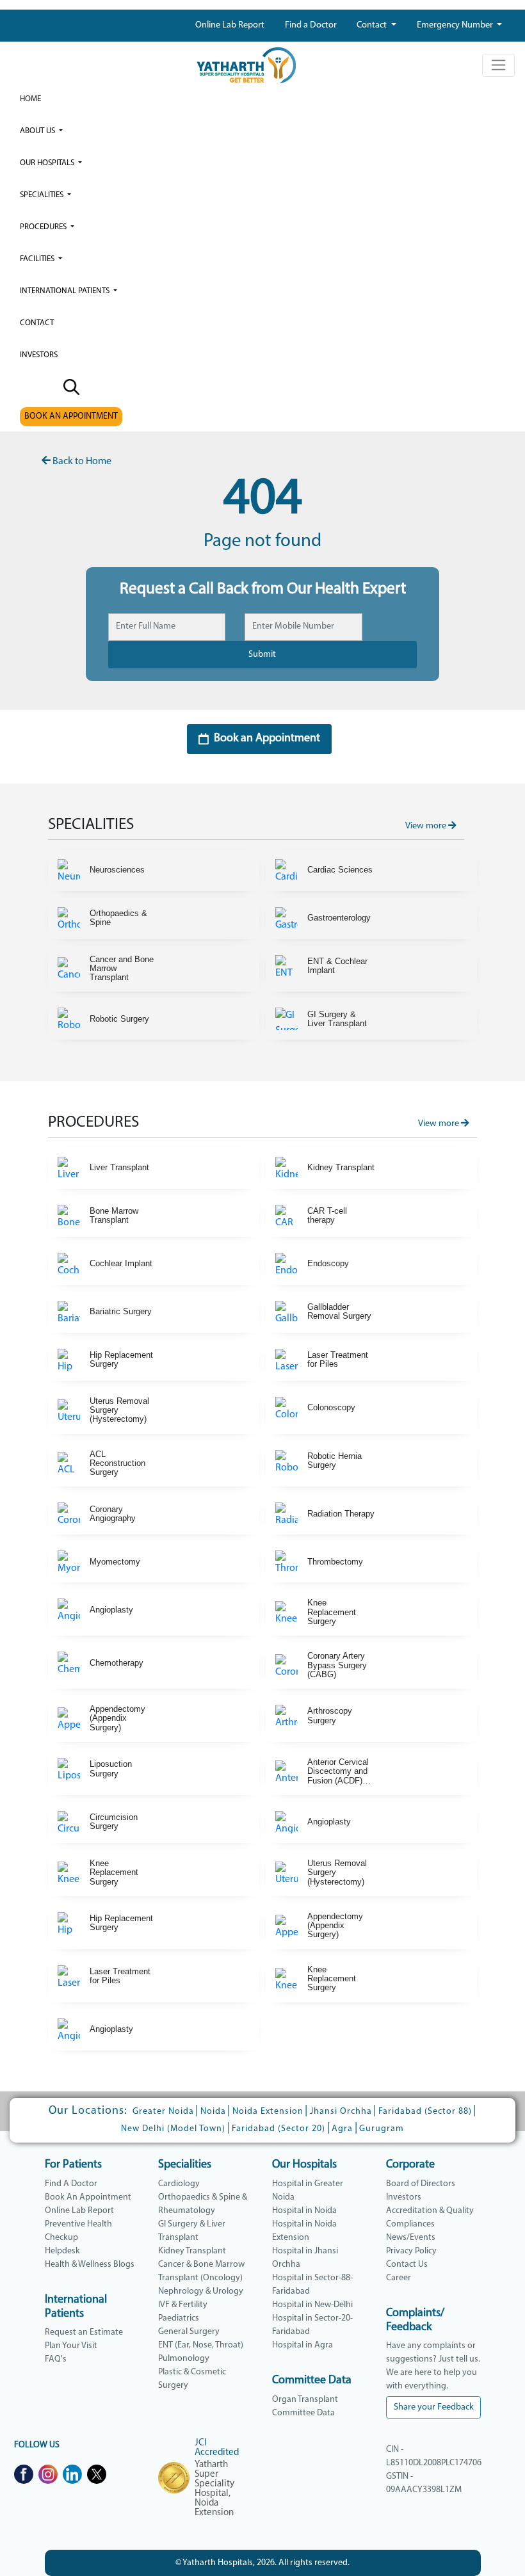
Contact (373, 25)
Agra (342, 2129)
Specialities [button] (43, 195)
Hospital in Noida (304, 2211)
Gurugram (382, 2129)
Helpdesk (62, 2251)
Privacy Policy (411, 2251)
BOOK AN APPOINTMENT (71, 416)
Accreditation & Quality (430, 2211)
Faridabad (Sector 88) (425, 2112)
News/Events (411, 2238)
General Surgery (189, 2332)
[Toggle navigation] (498, 65)
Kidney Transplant (192, 2251)
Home (30, 99)
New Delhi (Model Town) (173, 2129)
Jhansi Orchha (341, 2112)
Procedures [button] (44, 227)
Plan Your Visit (71, 2346)
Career (399, 2278)
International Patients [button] (66, 291)
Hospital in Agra (303, 2345)
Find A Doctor (71, 2184)
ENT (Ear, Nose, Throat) (201, 2345)
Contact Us (407, 2265)
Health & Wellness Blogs (90, 2265)
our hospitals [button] (48, 163)
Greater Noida (163, 2112)
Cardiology (179, 2184)
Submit (262, 655)
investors (39, 355)
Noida (213, 2112)
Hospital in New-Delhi (312, 2305)
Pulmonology (184, 2359)
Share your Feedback (434, 2407)
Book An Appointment (88, 2197)
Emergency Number (456, 25)
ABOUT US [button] (38, 131)
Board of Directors (421, 2184)
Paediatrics (179, 2318)
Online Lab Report (230, 25)
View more (427, 826)
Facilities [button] (38, 259)
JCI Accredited (217, 2448)
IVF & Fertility (183, 2305)
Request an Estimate (84, 2332)
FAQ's (56, 2359)
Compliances (410, 2224)
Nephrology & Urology (201, 2291)
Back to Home (81, 462)
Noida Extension (268, 2112)
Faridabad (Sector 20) (279, 2129)
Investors (404, 2197)
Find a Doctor (311, 25)
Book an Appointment (267, 739)
